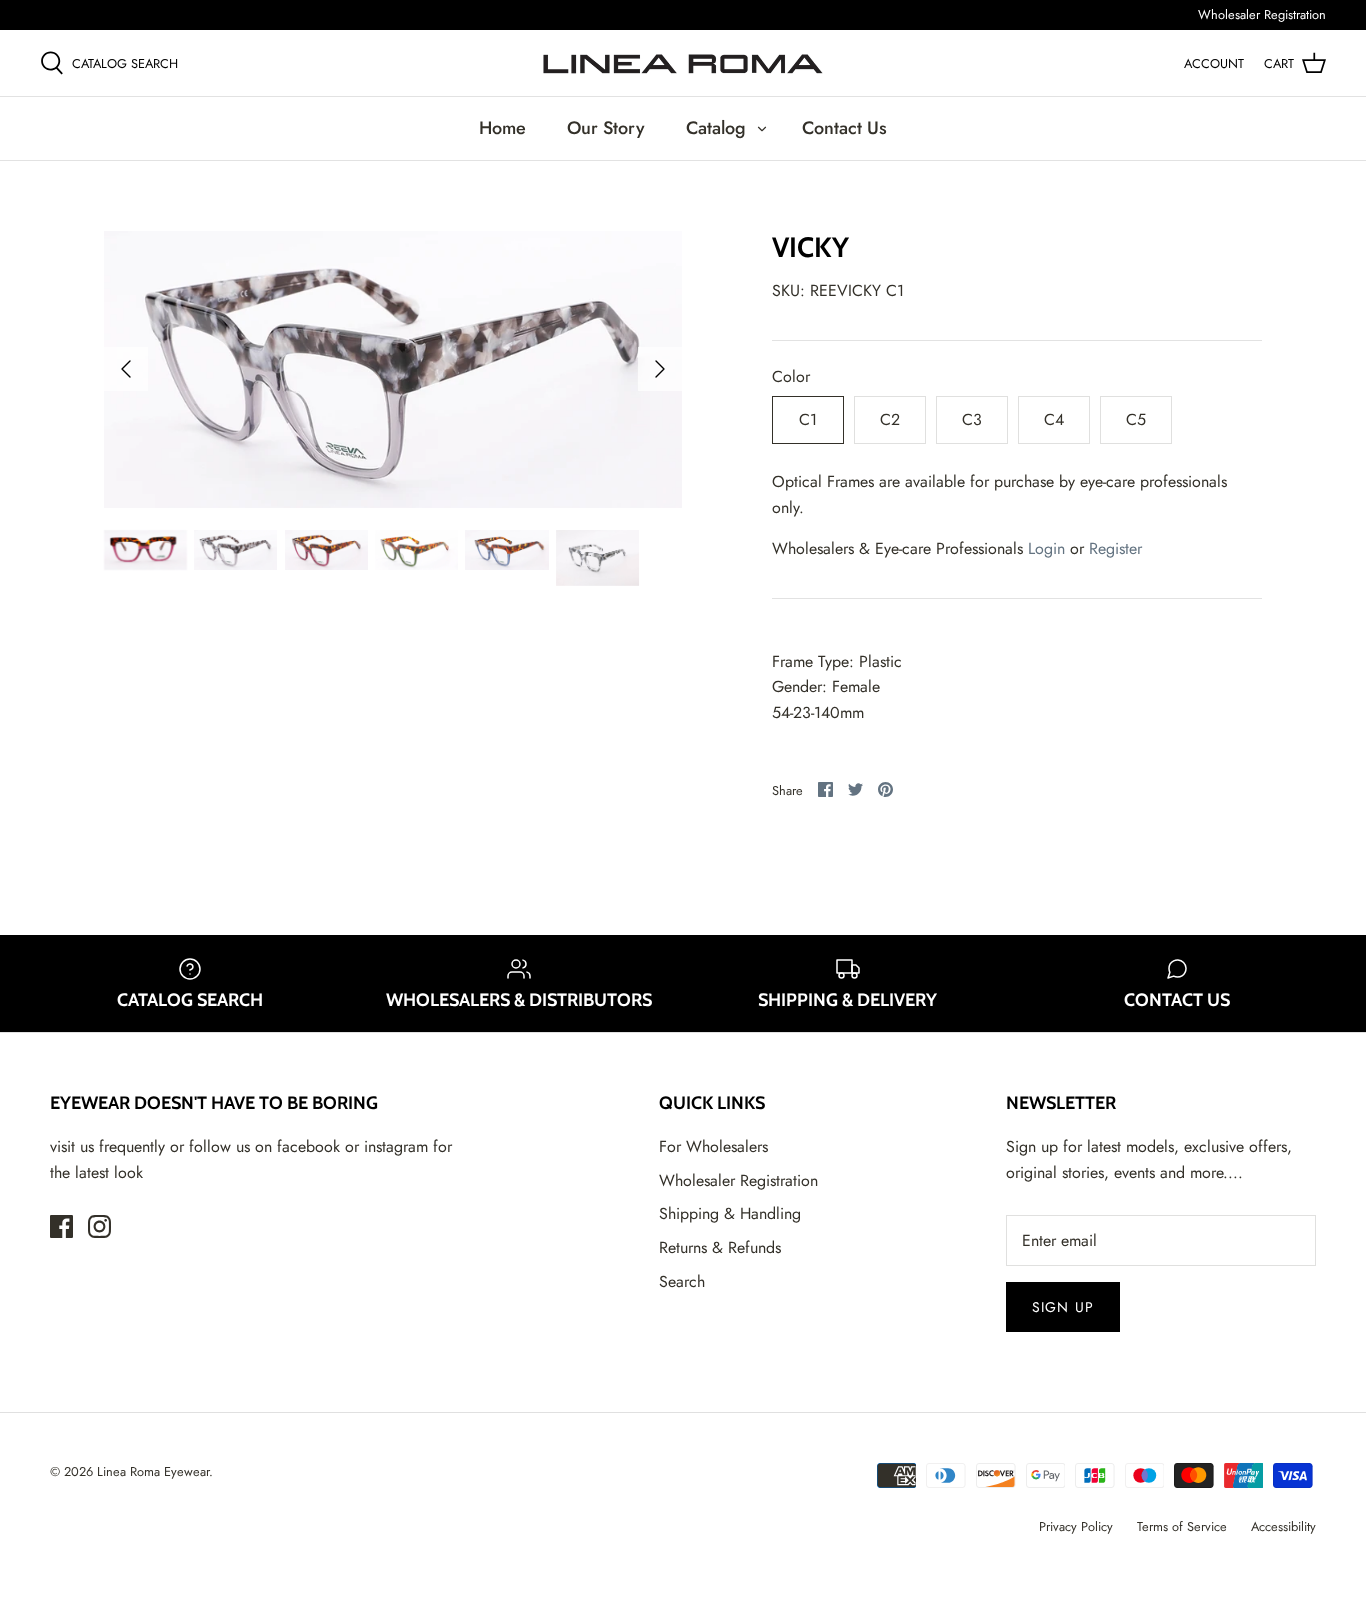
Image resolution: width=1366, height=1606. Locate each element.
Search (682, 1281)
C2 (890, 419)
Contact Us (844, 128)
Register (1115, 548)
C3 (972, 419)
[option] (393, 370)
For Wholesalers (713, 1146)
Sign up (1063, 1307)
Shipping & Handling (730, 1213)
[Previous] (126, 369)
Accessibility (1283, 1526)
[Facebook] (61, 1226)
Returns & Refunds (720, 1247)
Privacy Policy (1076, 1526)
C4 (1054, 419)
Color (791, 377)
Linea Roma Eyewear (153, 1471)
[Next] (660, 369)
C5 (1136, 419)
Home (502, 128)
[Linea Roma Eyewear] (683, 63)
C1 (808, 419)
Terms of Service (1182, 1526)
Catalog (716, 128)
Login (1046, 548)
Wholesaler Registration (1262, 14)
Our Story (606, 128)
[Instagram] (99, 1226)
